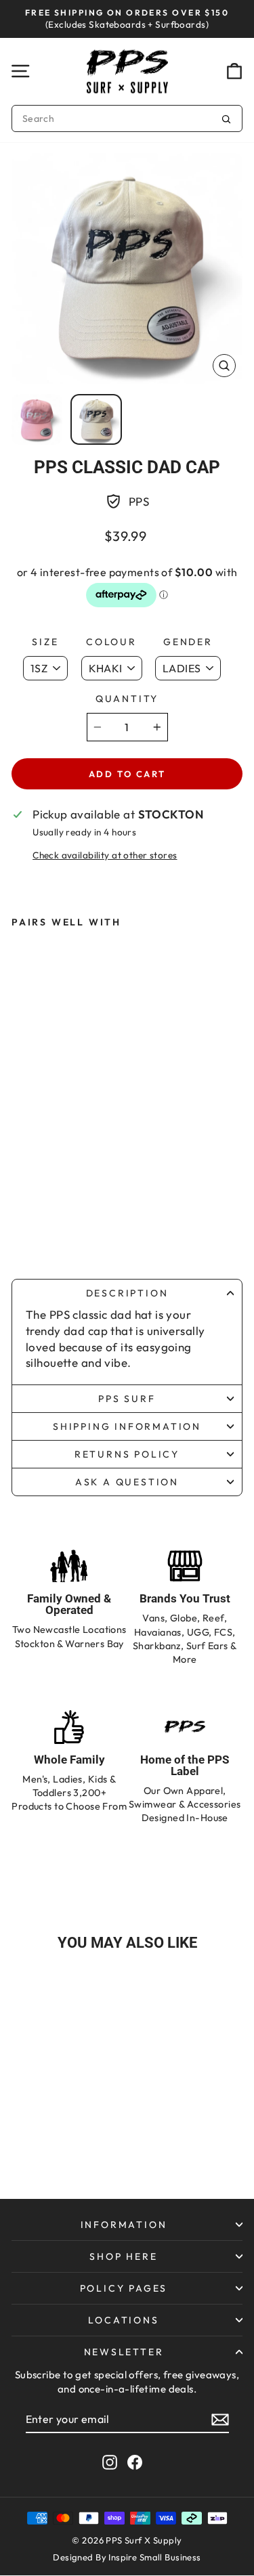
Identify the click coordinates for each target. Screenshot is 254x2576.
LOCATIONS (123, 2320)
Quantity (127, 699)
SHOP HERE (123, 2256)
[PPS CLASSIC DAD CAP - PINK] (33, 1230)
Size (45, 642)
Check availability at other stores (105, 855)
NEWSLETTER (124, 2352)
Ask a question (127, 1482)
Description (127, 1293)
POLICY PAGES (124, 2288)
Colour (111, 642)
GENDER (188, 642)
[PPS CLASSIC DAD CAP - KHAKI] (60, 1230)
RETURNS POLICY (127, 1454)
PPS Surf (127, 1399)
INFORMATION (124, 2225)
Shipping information (127, 1426)
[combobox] (127, 118)
